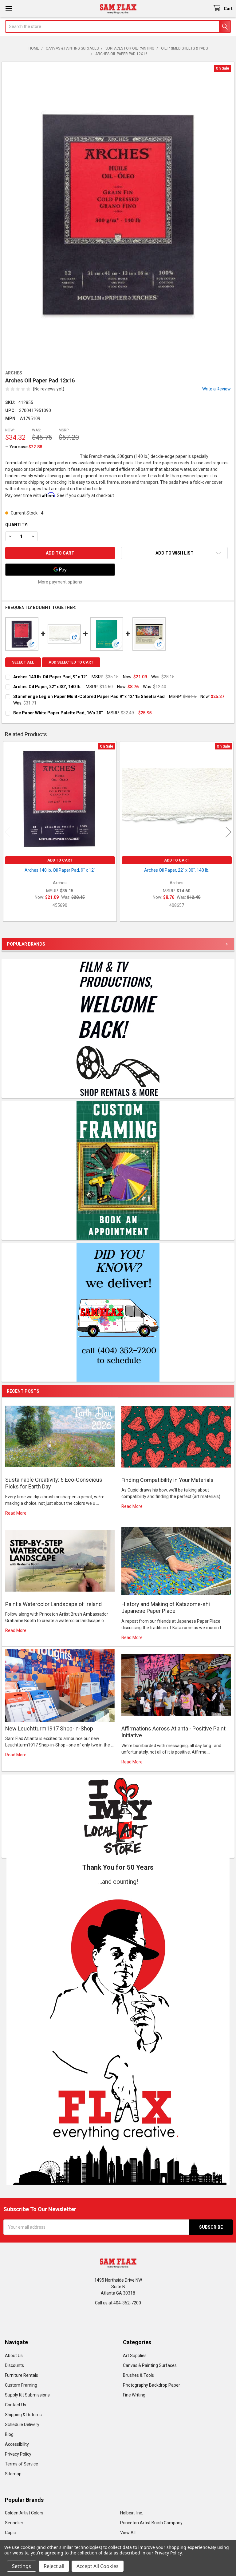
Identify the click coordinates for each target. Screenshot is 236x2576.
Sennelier (14, 2523)
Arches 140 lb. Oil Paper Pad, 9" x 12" (50, 677)
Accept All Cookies (98, 2566)
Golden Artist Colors (24, 2513)
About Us (14, 2356)
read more (16, 1513)
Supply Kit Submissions (27, 2395)
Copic (10, 2533)
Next (228, 832)
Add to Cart (60, 860)
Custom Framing (21, 2385)
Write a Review (216, 389)
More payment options (60, 582)
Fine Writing (134, 2395)
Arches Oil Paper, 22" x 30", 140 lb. (47, 687)
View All (128, 2533)
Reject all (54, 2566)
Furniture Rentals (22, 2375)
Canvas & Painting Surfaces (150, 2365)
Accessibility (17, 2444)
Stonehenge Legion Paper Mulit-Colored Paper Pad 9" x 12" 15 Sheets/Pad (89, 696)
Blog (9, 2434)
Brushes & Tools (138, 2375)
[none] (118, 214)
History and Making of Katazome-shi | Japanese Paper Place (167, 1608)
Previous (8, 832)
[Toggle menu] (8, 8)
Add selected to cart (71, 662)
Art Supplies (135, 2356)
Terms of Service (22, 2464)
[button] (118, 2036)
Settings (22, 2566)
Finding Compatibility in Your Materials (167, 1480)
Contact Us (16, 2405)
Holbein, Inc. (132, 2513)
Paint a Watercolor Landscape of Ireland (53, 1604)
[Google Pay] (60, 570)
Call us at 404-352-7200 (118, 2303)
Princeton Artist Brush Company (151, 2523)
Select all (23, 662)
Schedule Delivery (22, 2425)
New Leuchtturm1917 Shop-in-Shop (49, 1728)
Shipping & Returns (23, 2415)
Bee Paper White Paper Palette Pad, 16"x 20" (58, 713)
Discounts (14, 2365)
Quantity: (17, 525)
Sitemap (13, 2474)
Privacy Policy (18, 2454)
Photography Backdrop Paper (151, 2385)
